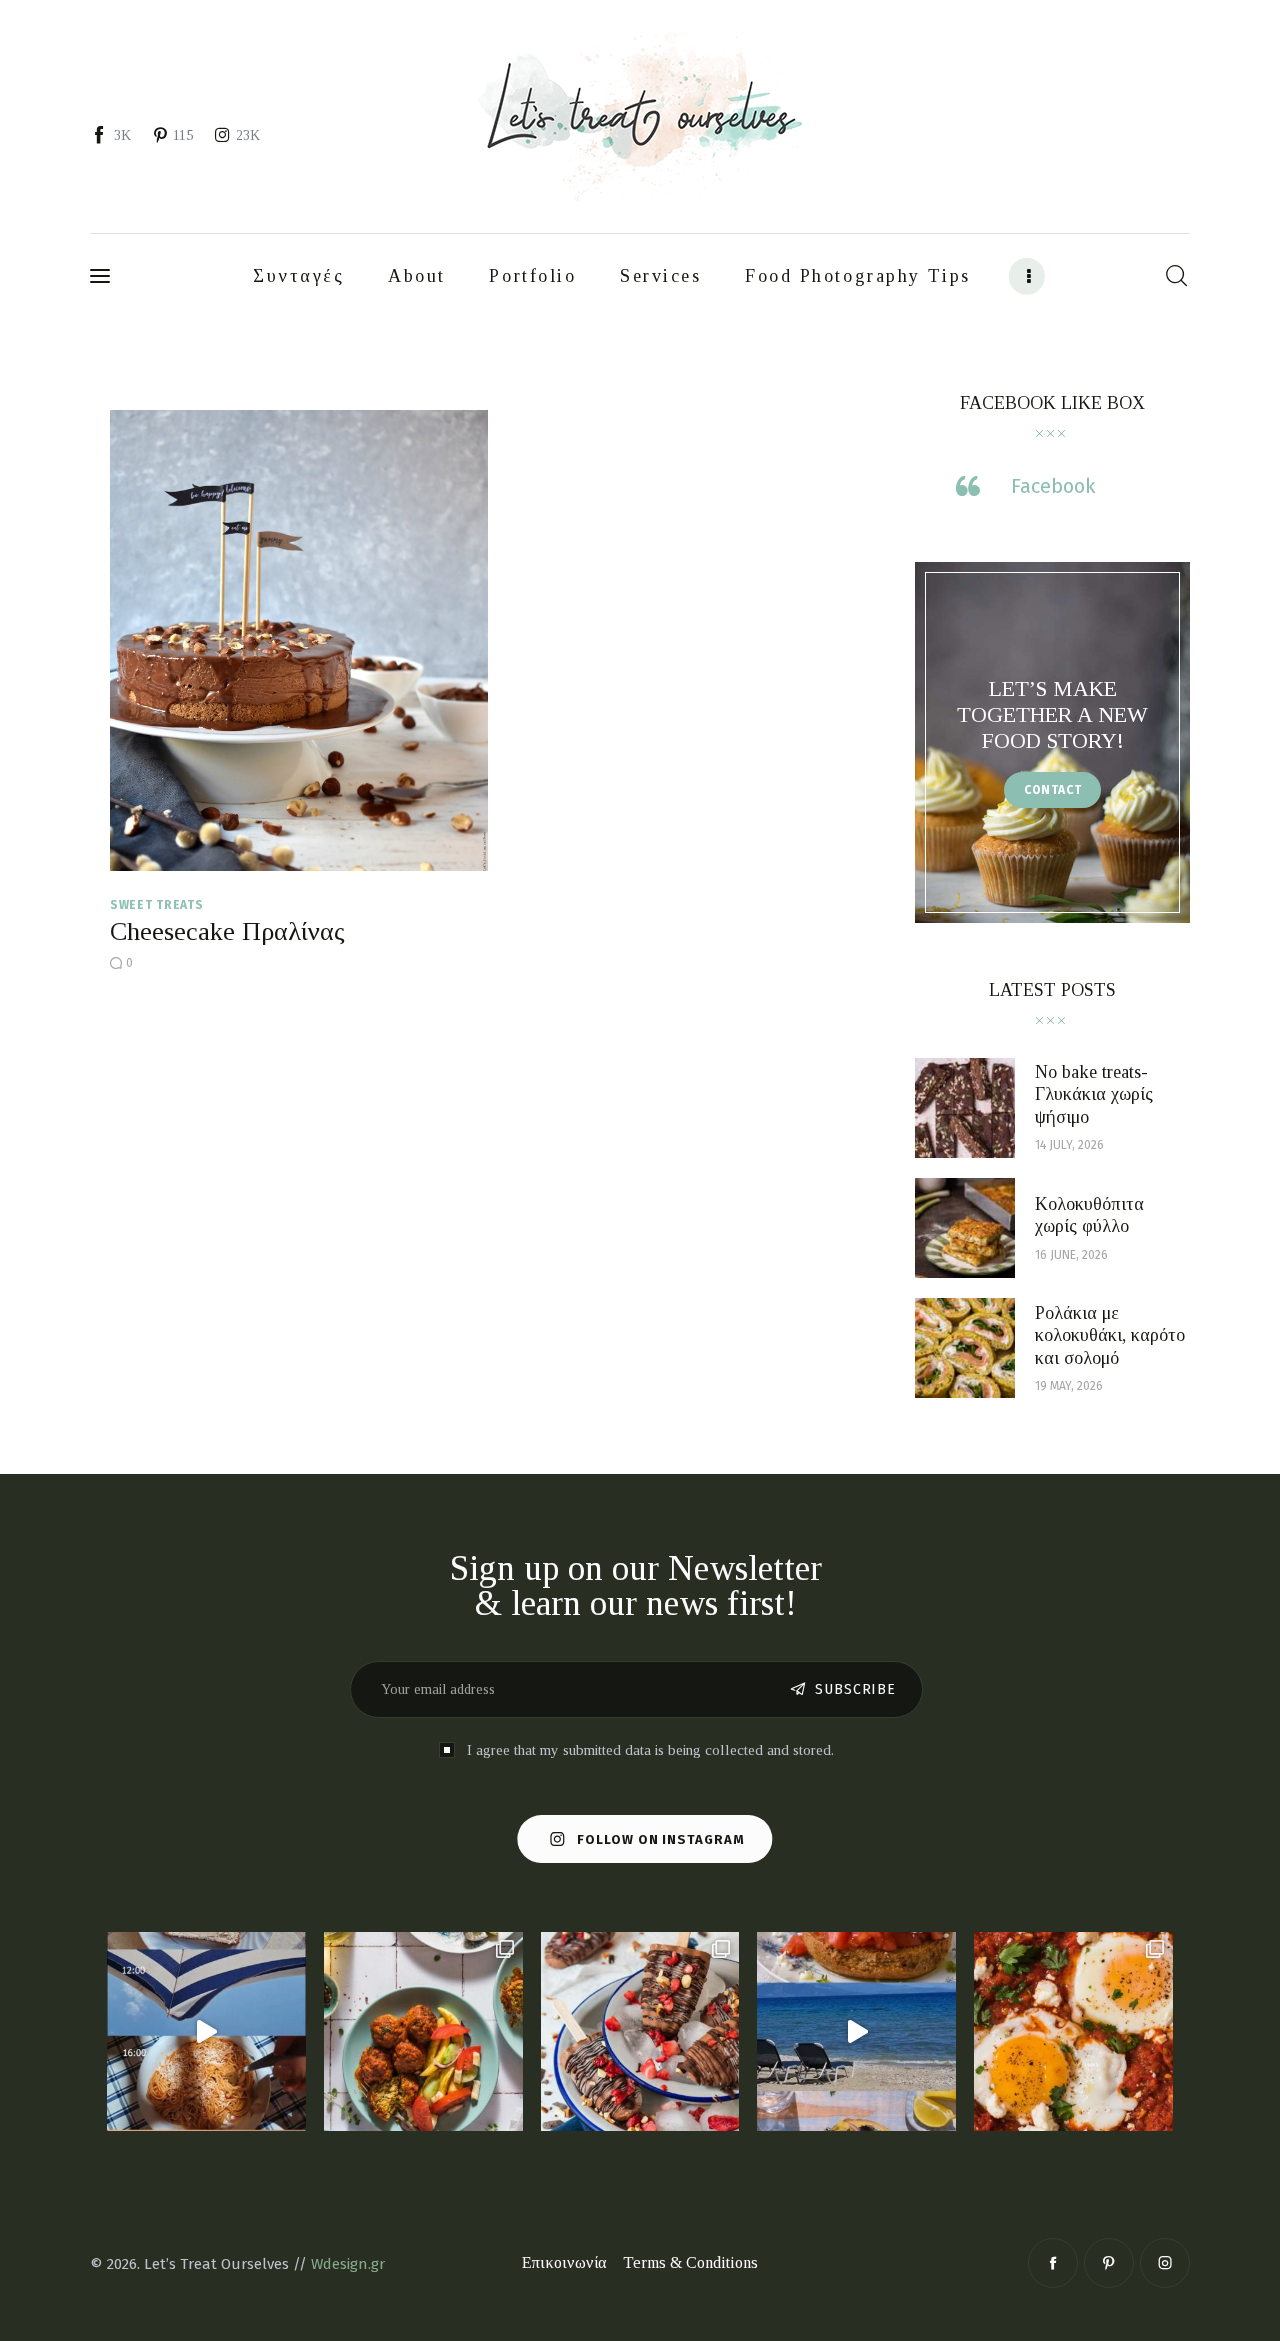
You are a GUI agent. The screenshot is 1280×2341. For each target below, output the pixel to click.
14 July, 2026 (1069, 1145)
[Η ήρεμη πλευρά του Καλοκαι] (206, 2031)
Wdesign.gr (348, 2264)
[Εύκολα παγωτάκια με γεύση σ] (640, 2031)
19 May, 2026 (1069, 1386)
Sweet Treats (157, 905)
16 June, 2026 (1071, 1255)
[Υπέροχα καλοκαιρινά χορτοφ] (423, 2031)
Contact (1053, 790)
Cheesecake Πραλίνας (227, 931)
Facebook (1053, 486)
